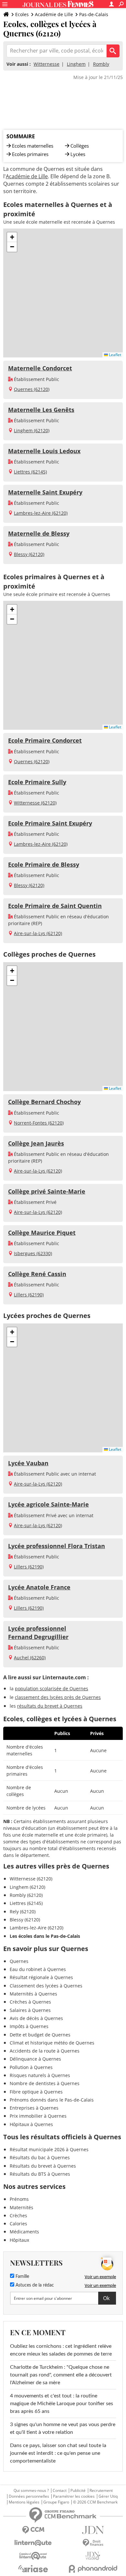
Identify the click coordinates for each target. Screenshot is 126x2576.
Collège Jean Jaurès (36, 1143)
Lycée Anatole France (39, 1587)
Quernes (19, 1961)
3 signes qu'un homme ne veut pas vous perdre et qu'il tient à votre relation (63, 2428)
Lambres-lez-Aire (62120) (41, 513)
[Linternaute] (33, 2543)
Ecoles (22, 14)
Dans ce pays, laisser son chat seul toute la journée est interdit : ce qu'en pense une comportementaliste (58, 2453)
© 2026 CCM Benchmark (95, 2502)
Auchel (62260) (30, 1658)
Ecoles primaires (30, 154)
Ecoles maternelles (33, 146)
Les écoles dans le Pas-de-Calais (45, 1936)
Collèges (80, 146)
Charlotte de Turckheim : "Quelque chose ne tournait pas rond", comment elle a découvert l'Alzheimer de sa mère (61, 2375)
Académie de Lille (54, 14)
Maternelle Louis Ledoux (44, 451)
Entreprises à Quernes (34, 2108)
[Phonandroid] (93, 2569)
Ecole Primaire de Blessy (44, 864)
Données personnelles (29, 2496)
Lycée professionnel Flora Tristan (57, 1546)
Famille (22, 2277)
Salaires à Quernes (30, 2010)
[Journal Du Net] (93, 2530)
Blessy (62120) (29, 554)
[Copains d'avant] (33, 2556)
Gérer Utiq (108, 2496)
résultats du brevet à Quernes (50, 1706)
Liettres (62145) (30, 472)
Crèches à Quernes (30, 2002)
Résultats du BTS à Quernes (40, 2174)
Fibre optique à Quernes (36, 2092)
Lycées (78, 154)
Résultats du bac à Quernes (40, 2157)
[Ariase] (33, 2569)
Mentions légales (24, 2502)
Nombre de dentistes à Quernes (45, 2083)
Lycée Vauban (28, 1463)
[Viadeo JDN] (93, 2556)
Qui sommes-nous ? (31, 2491)
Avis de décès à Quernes (36, 2018)
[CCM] (33, 2530)
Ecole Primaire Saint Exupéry (50, 823)
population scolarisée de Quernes (52, 1688)
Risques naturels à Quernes (40, 2075)
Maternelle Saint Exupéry (45, 492)
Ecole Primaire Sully (37, 782)
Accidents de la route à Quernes (45, 2051)
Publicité (78, 2491)
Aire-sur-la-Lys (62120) (38, 933)
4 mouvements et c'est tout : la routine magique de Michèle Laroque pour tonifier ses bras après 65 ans (62, 2404)
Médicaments (24, 2232)
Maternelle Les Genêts (41, 410)
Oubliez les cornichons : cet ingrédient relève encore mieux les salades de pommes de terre (61, 2350)
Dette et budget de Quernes (40, 2035)
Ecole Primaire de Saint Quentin (55, 906)
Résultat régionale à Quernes (41, 1977)
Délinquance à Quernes (35, 2059)
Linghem (76, 64)
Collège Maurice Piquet (42, 1233)
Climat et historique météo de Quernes (52, 2043)
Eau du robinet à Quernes (38, 1969)
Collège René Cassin (37, 1274)
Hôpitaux (19, 2240)
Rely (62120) (23, 1912)
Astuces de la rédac (34, 2285)
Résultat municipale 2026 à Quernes (49, 2149)
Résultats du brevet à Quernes (43, 2166)
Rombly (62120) (26, 1895)
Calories (18, 2224)
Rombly (101, 64)
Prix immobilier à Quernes (38, 2116)
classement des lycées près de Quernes (58, 1697)
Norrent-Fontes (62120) (39, 1123)
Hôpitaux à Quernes (31, 2124)
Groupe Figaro (56, 2502)
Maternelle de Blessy (39, 533)
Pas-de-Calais (94, 14)
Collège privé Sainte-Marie (47, 1191)
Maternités (21, 2207)
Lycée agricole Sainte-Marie (48, 1504)
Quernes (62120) (32, 389)
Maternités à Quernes (33, 1994)
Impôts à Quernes (29, 2026)
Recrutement (101, 2491)
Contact (60, 2491)
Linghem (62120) (32, 430)
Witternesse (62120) (35, 803)
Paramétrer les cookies (74, 2496)
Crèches (18, 2215)
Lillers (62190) (29, 1295)
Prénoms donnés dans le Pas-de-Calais (52, 2100)
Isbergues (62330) (33, 1253)
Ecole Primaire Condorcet (45, 740)
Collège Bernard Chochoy (44, 1102)
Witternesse (47, 64)
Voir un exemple (100, 2277)
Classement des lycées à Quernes (46, 1986)
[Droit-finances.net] (93, 2543)
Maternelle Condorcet (40, 368)
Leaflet (115, 355)
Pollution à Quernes (31, 2067)
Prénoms (19, 2199)
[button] (12, 237)
